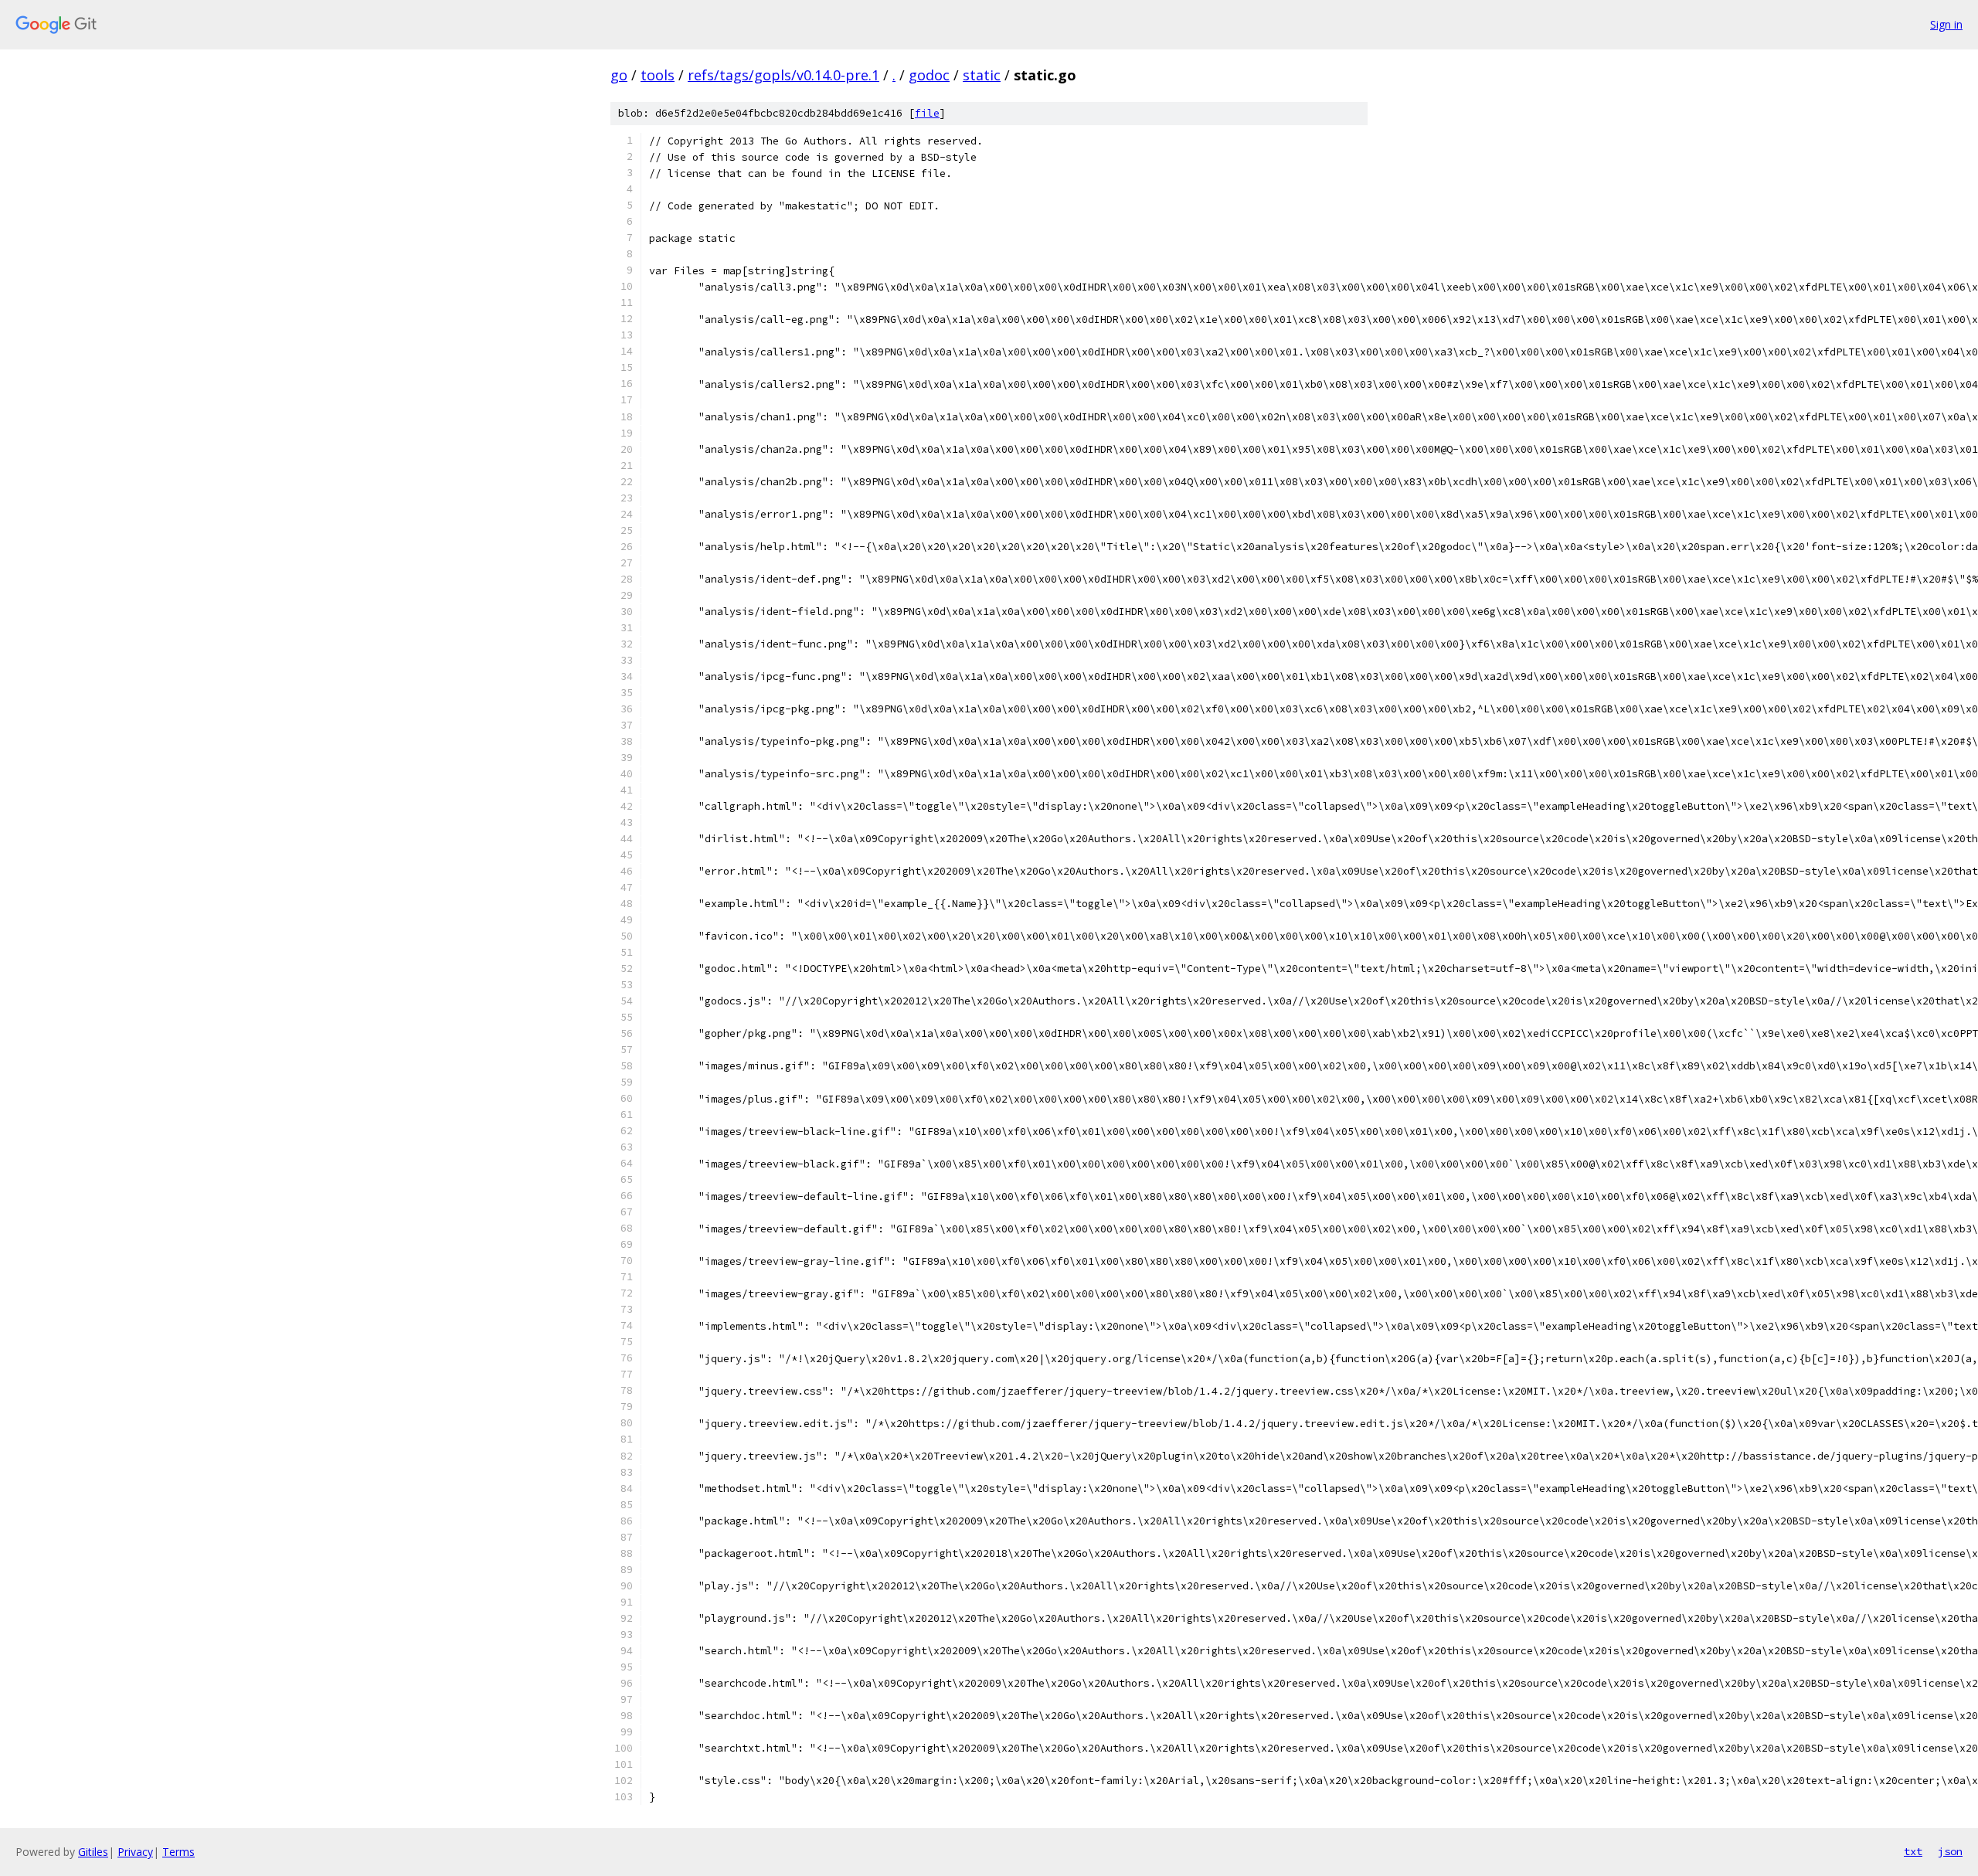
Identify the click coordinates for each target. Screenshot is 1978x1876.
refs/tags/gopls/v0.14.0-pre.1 (783, 75)
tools (658, 75)
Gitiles (93, 1852)
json (1950, 1851)
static (982, 75)
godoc (929, 75)
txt (1913, 1851)
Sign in (1946, 24)
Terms (178, 1852)
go (619, 75)
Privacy (135, 1852)
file (927, 113)
